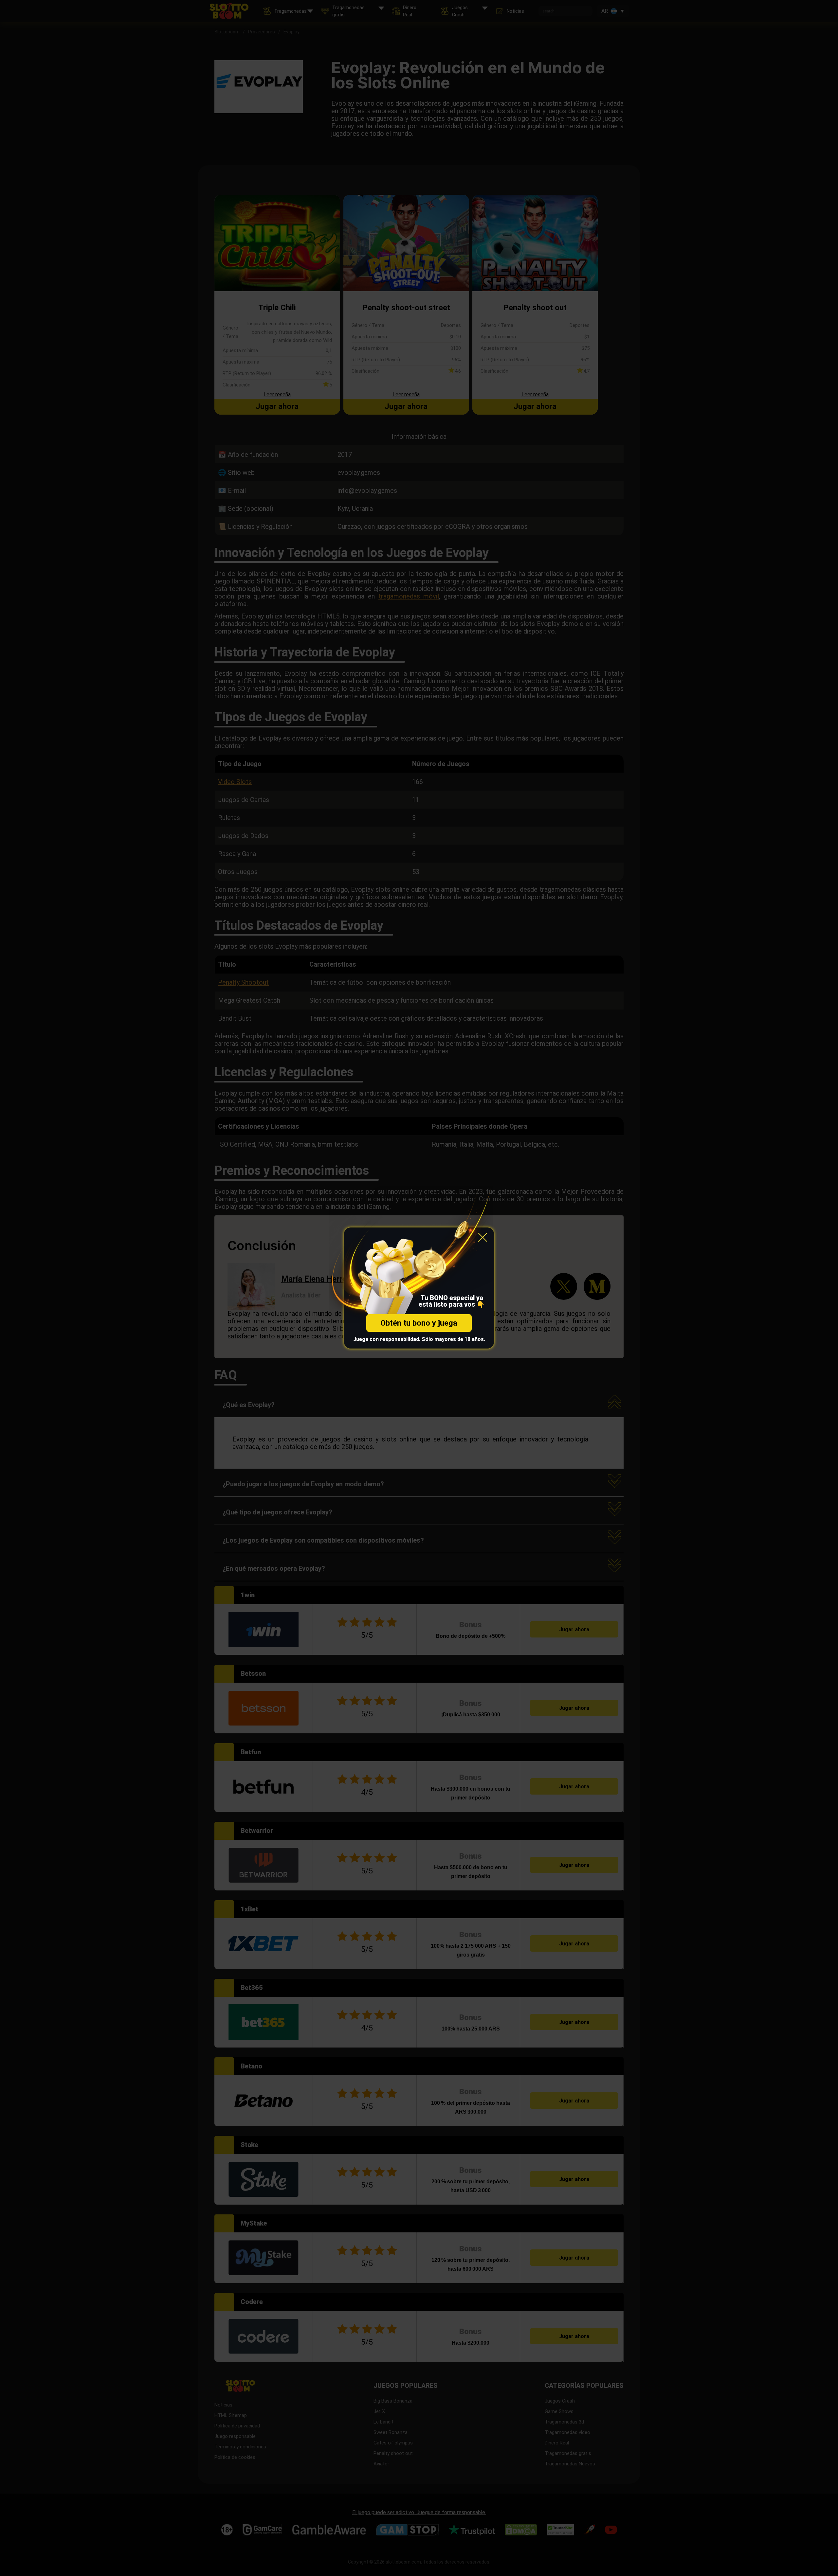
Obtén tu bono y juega (419, 1323)
